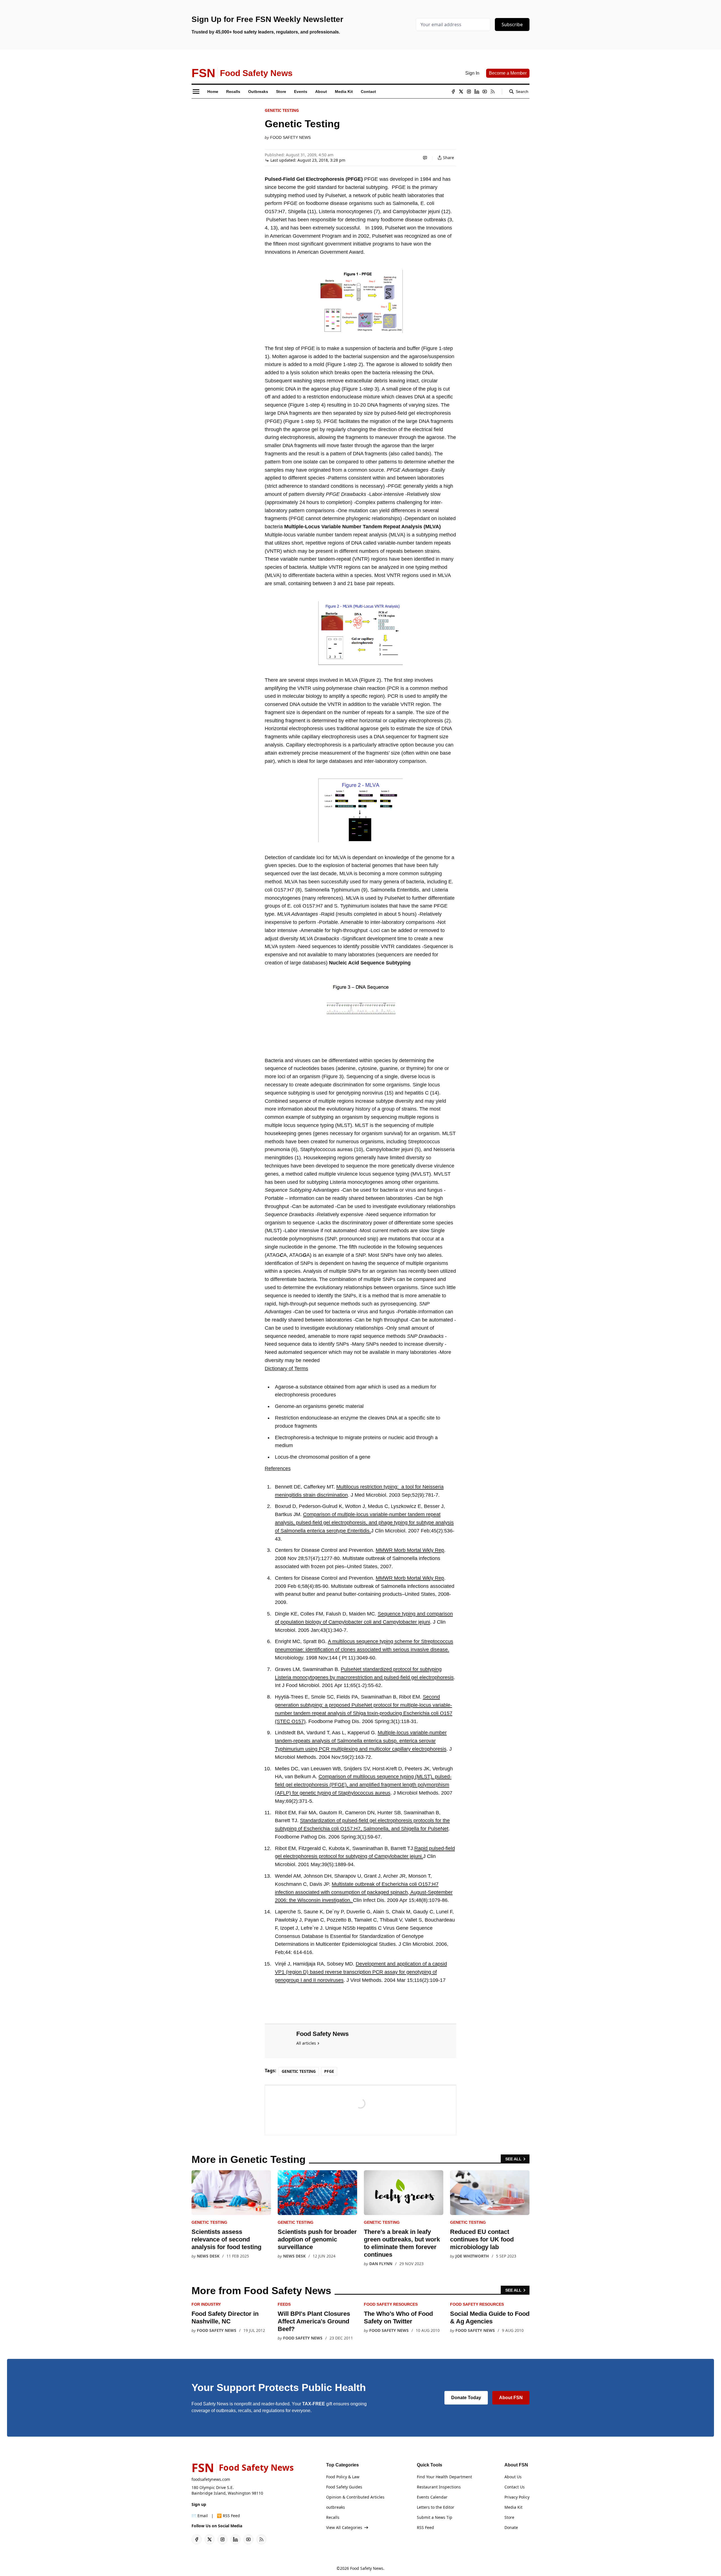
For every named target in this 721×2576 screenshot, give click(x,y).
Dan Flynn (381, 2264)
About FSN (511, 2398)
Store (509, 2517)
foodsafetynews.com (211, 2479)
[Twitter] (461, 92)
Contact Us (515, 2487)
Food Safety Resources (391, 2304)
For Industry (206, 2304)
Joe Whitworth (472, 2256)
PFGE (329, 2071)
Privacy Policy (517, 2497)
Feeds (284, 2304)
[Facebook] (453, 92)
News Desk (208, 2256)
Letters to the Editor (436, 2507)
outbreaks (336, 2507)
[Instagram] (469, 92)
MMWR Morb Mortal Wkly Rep (410, 1550)
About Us (513, 2477)
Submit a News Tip (435, 2517)
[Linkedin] (477, 92)
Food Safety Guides (344, 2487)
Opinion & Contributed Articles (355, 2497)
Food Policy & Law (343, 2477)
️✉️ (200, 2516)
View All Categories (344, 2527)
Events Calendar (432, 2497)
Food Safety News (290, 137)
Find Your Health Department (444, 2477)
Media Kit (513, 2507)
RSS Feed (425, 2527)
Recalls (333, 2517)
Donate (511, 2527)
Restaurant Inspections (439, 2487)
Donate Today (466, 2398)
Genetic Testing (282, 110)
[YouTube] (485, 92)
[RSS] (493, 92)
